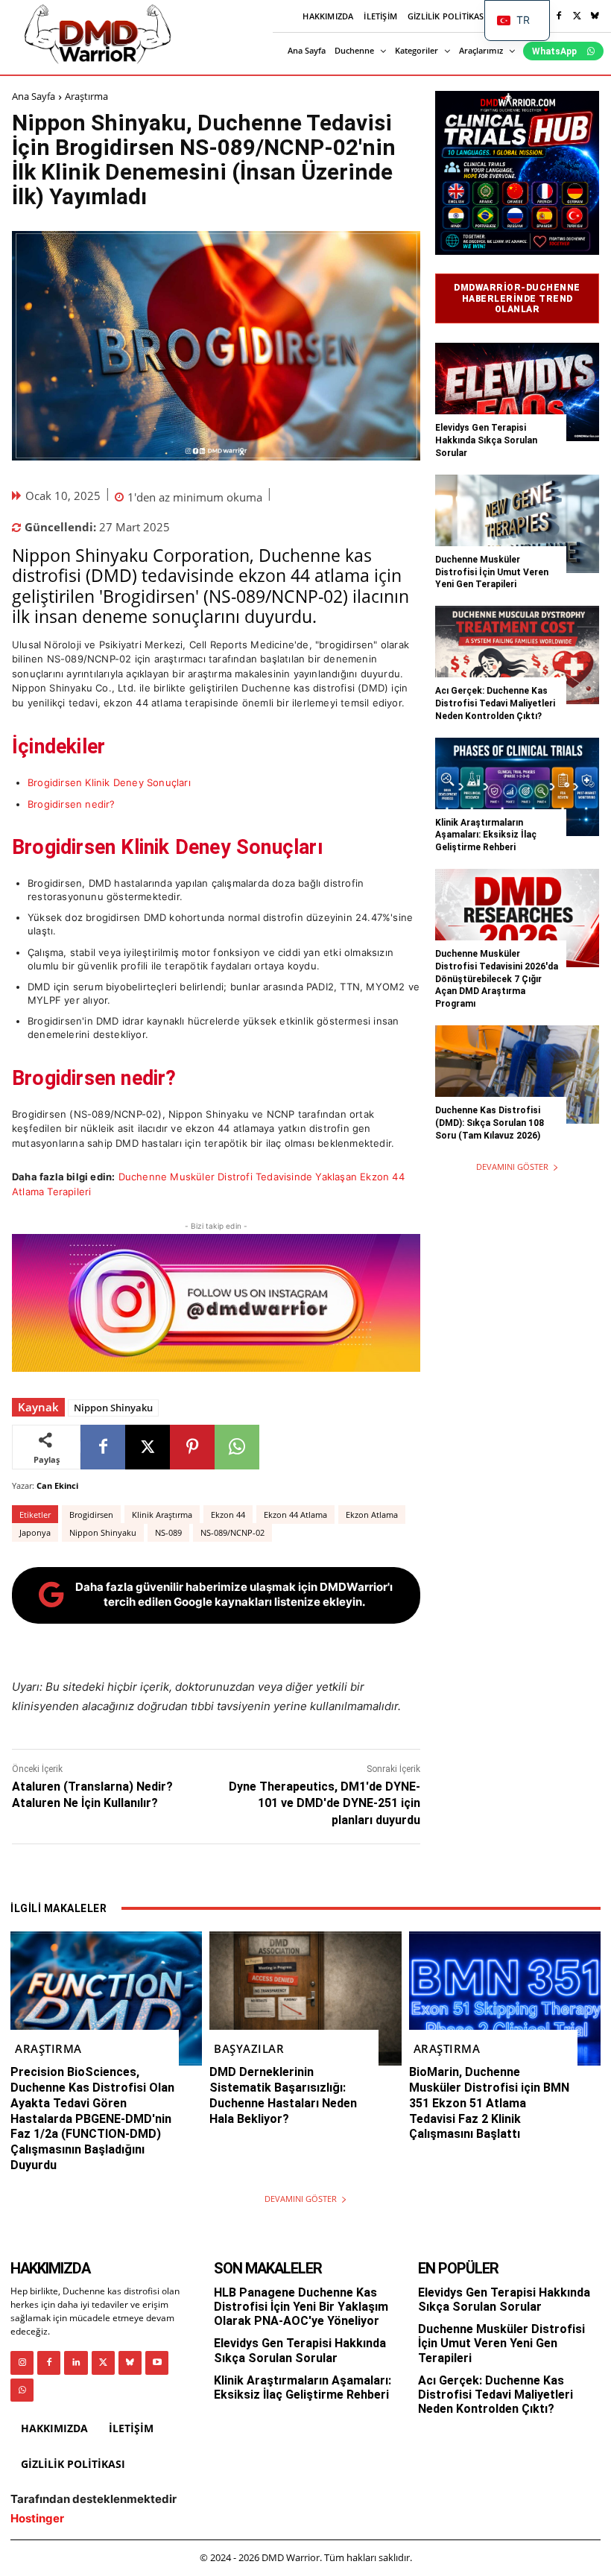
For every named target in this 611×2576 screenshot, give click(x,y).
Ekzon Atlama (372, 1515)
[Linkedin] (76, 2363)
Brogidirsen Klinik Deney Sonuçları (109, 782)
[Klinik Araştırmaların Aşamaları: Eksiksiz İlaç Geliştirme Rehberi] (517, 787)
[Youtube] (157, 2363)
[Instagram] (22, 2363)
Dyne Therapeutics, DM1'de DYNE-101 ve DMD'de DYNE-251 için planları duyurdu (325, 1803)
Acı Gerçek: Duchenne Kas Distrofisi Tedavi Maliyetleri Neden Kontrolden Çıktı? (495, 703)
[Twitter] (577, 16)
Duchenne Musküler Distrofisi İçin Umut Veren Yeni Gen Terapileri (492, 572)
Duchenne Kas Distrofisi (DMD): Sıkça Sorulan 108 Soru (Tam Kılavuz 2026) (490, 1123)
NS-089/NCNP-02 (232, 1532)
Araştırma (86, 96)
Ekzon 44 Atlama (295, 1515)
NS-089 (168, 1532)
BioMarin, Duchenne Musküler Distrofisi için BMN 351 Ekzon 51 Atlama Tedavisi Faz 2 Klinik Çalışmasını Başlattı (489, 2103)
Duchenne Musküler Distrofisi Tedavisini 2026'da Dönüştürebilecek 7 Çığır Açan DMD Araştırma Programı (497, 979)
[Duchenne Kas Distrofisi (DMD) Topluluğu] (98, 34)
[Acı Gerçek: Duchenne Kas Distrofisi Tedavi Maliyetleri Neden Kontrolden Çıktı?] (517, 655)
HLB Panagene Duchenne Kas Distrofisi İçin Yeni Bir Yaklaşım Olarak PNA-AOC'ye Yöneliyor (301, 2307)
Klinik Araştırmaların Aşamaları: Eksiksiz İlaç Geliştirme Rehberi (486, 835)
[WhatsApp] (237, 1447)
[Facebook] (559, 16)
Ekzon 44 (228, 1515)
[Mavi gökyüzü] (595, 16)
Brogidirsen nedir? (72, 804)
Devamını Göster (512, 1167)
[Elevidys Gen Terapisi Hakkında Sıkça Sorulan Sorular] (517, 392)
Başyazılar (249, 2048)
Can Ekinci (57, 1485)
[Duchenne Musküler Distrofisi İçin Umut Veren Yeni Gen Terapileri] (517, 524)
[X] (148, 1447)
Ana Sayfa (34, 96)
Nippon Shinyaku (113, 1408)
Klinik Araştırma (162, 1515)
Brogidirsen (91, 1515)
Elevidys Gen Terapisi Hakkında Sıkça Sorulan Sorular (486, 440)
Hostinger (37, 2518)
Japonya (35, 1532)
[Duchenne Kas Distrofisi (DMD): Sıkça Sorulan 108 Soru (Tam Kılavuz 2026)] (517, 1075)
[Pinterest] (192, 1447)
